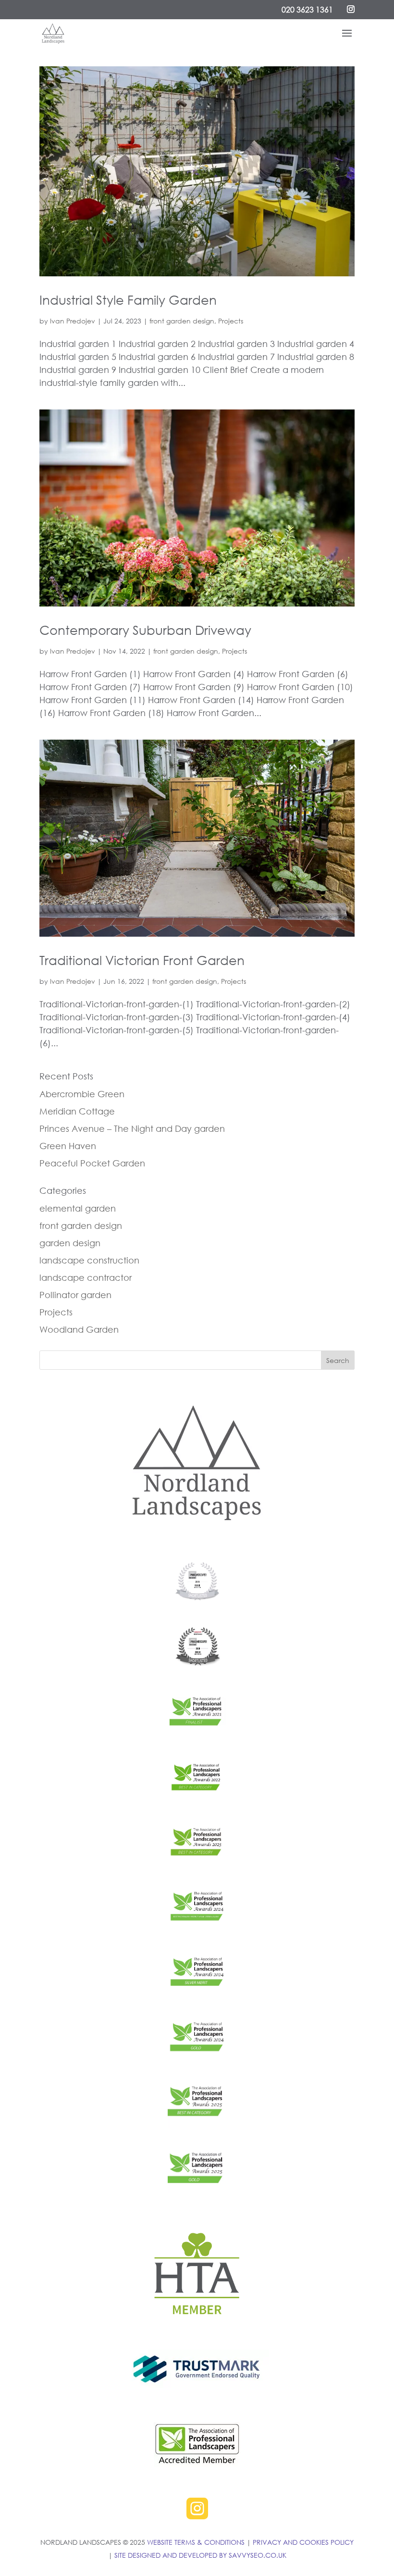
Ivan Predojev (73, 321)
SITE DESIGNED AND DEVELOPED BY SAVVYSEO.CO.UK (200, 2555)
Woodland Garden (79, 1329)
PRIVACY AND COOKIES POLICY (303, 2542)
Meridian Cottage (77, 1111)
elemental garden (78, 1208)
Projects (231, 321)
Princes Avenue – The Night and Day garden (132, 1128)
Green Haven (68, 1146)
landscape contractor (86, 1277)
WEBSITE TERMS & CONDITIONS (196, 2542)
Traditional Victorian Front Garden (142, 960)
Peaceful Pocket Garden (92, 1163)
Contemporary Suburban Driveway (145, 630)
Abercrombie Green (82, 1094)
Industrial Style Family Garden (128, 300)
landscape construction (89, 1260)
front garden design (182, 321)
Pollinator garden (75, 1295)
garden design (70, 1243)
